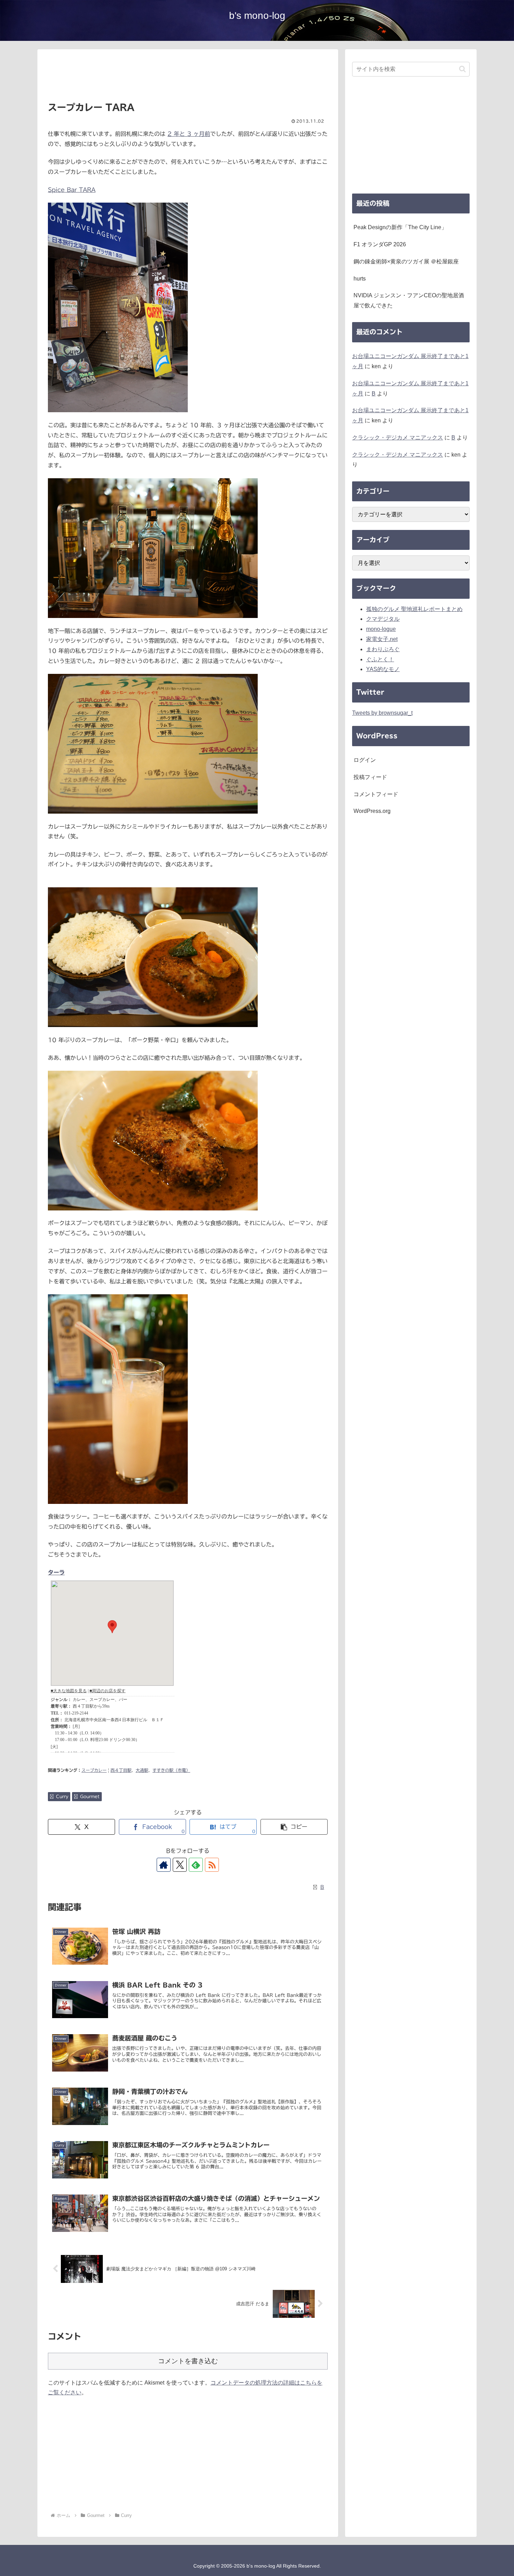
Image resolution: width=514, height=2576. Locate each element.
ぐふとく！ (380, 659)
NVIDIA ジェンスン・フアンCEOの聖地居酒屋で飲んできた (409, 300)
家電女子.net (382, 639)
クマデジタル (383, 619)
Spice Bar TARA (72, 190)
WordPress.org (372, 811)
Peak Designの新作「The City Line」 (400, 227)
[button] (294, 1827)
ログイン (365, 760)
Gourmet (90, 1796)
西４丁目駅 (121, 1770)
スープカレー (94, 1770)
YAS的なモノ (383, 669)
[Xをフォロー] (180, 1865)
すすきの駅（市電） (171, 1770)
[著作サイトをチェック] (164, 1865)
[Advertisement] (188, 78)
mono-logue (381, 629)
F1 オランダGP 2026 (380, 244)
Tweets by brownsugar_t (382, 713)
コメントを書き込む (188, 2361)
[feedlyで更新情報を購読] (196, 1865)
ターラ (56, 1572)
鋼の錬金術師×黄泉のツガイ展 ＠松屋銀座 (406, 261)
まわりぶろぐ (383, 649)
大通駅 (142, 1770)
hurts (360, 279)
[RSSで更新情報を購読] (212, 1865)
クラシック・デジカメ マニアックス (398, 438)
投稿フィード (370, 777)
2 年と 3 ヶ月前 (189, 134)
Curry (62, 1796)
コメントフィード (376, 794)
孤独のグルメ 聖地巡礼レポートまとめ (414, 609)
